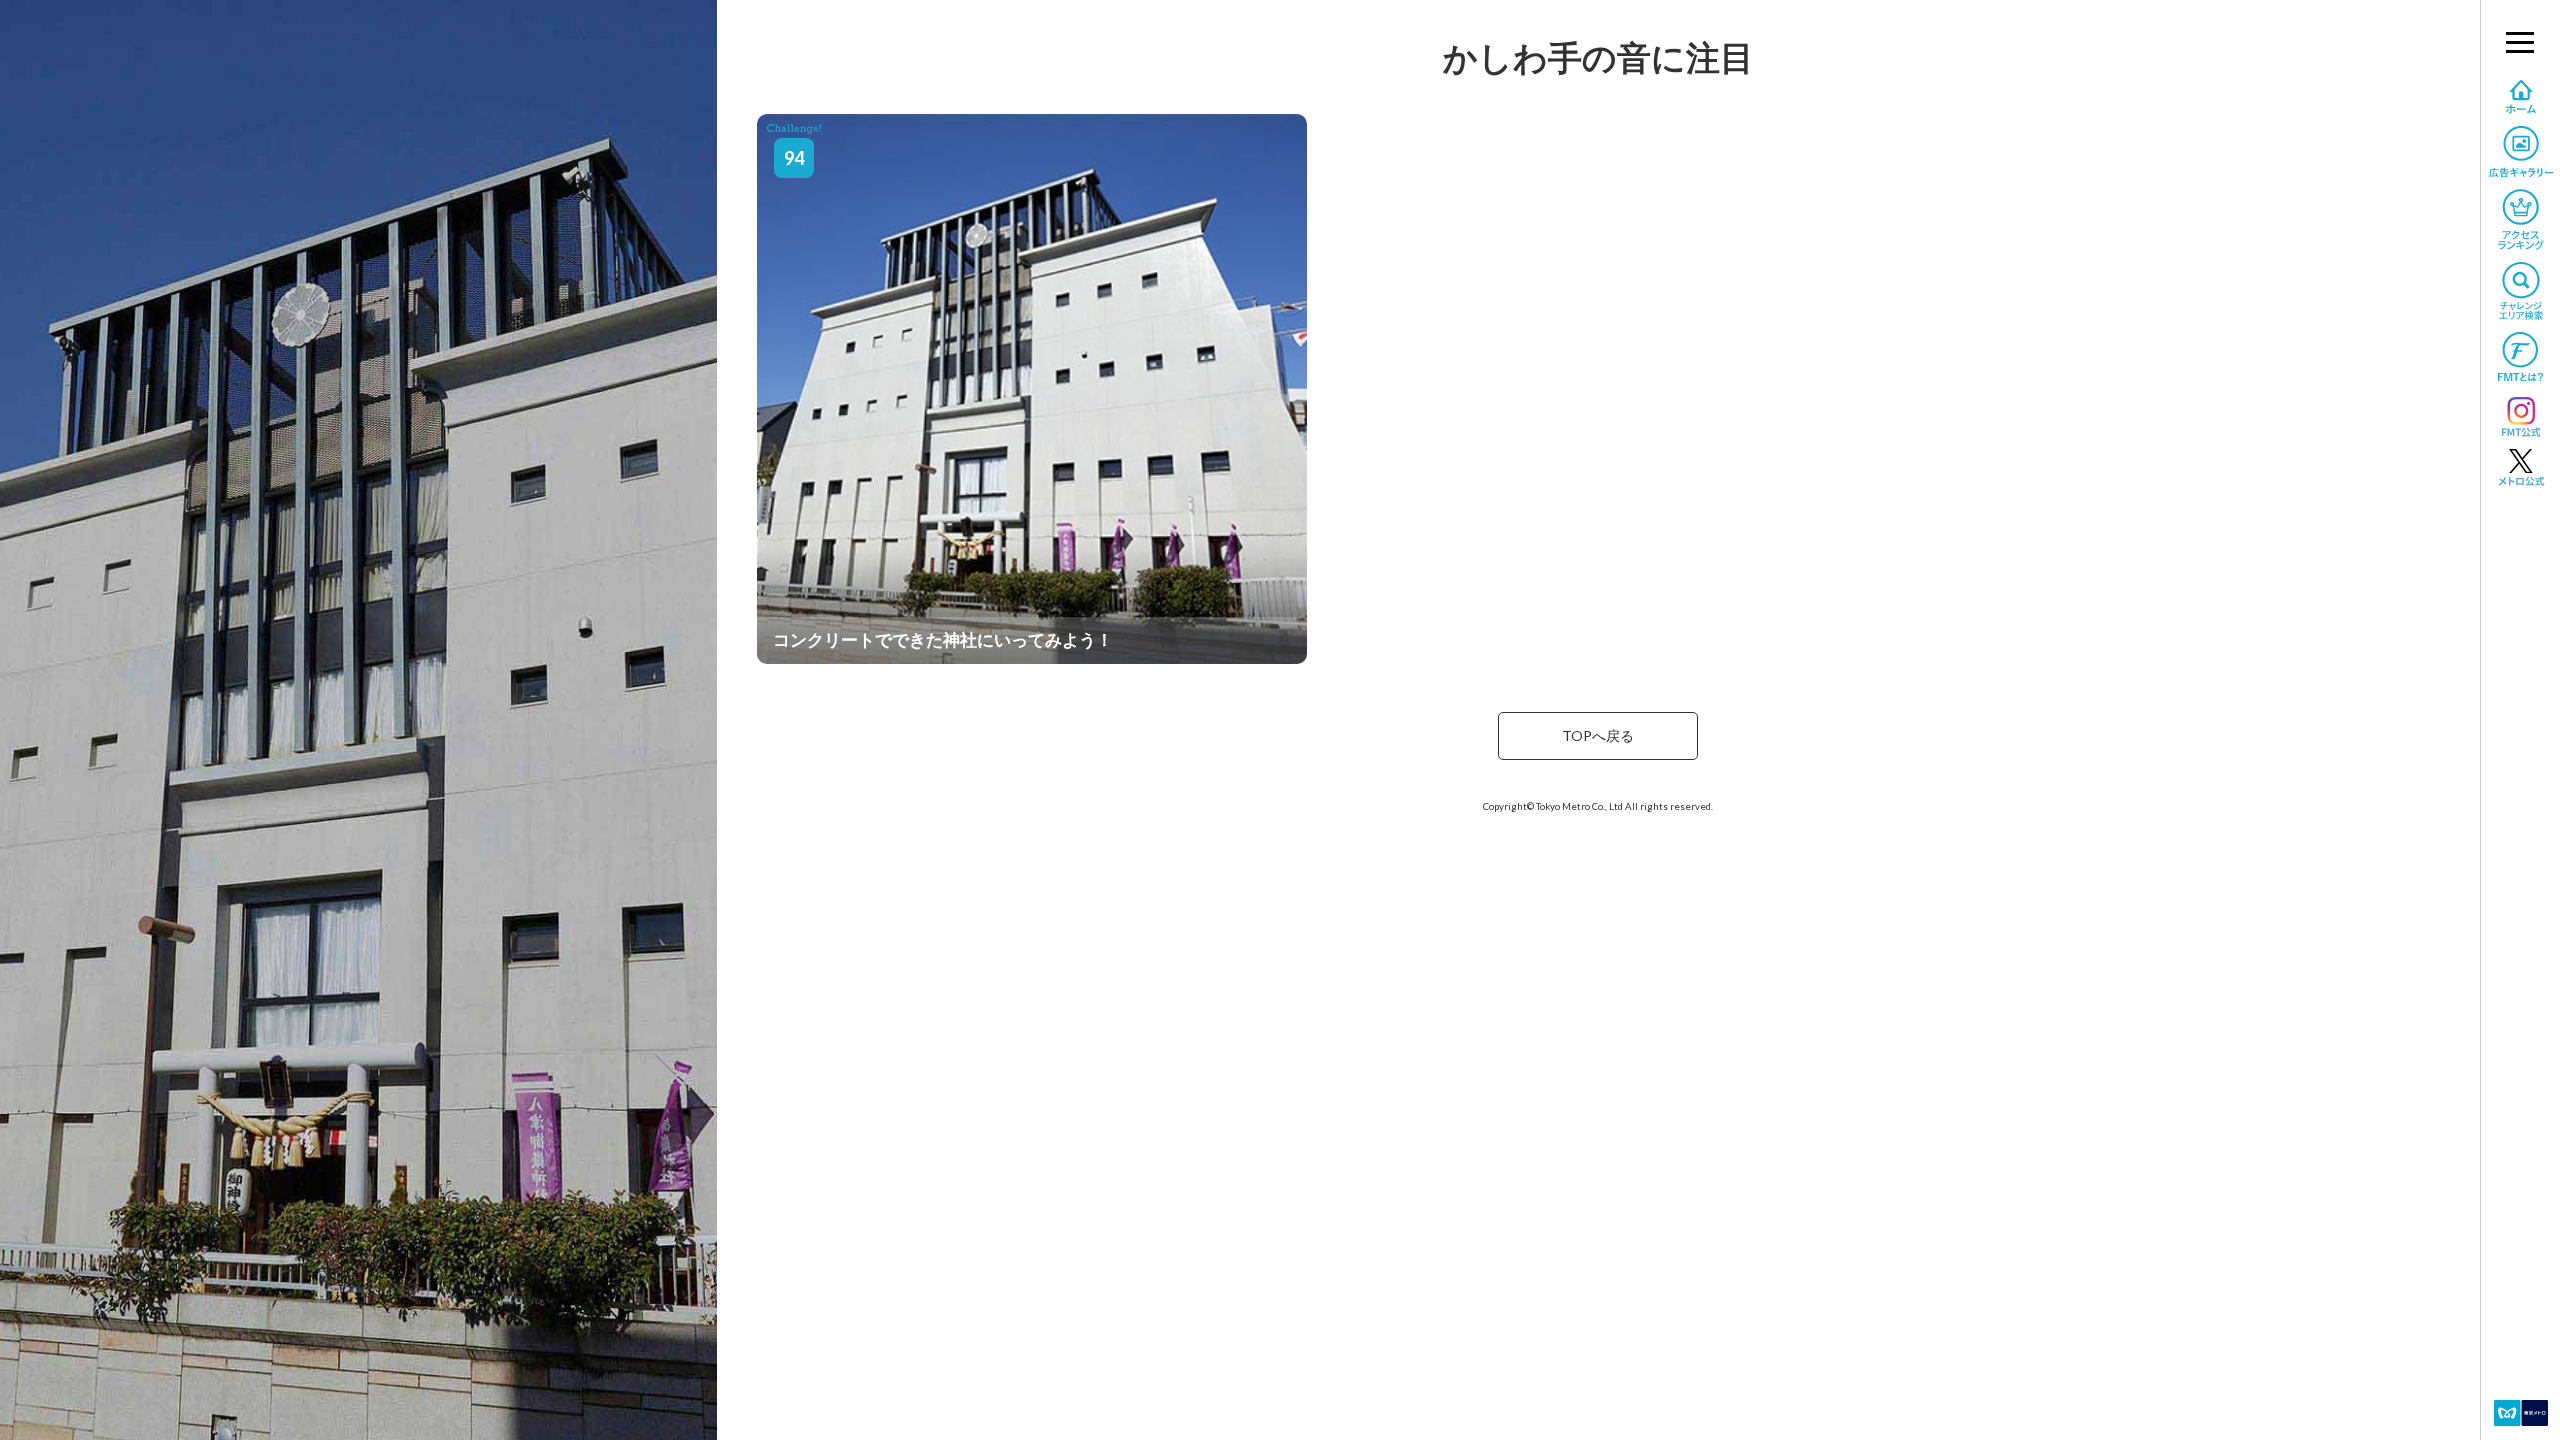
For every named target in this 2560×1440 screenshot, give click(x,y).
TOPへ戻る (1598, 735)
